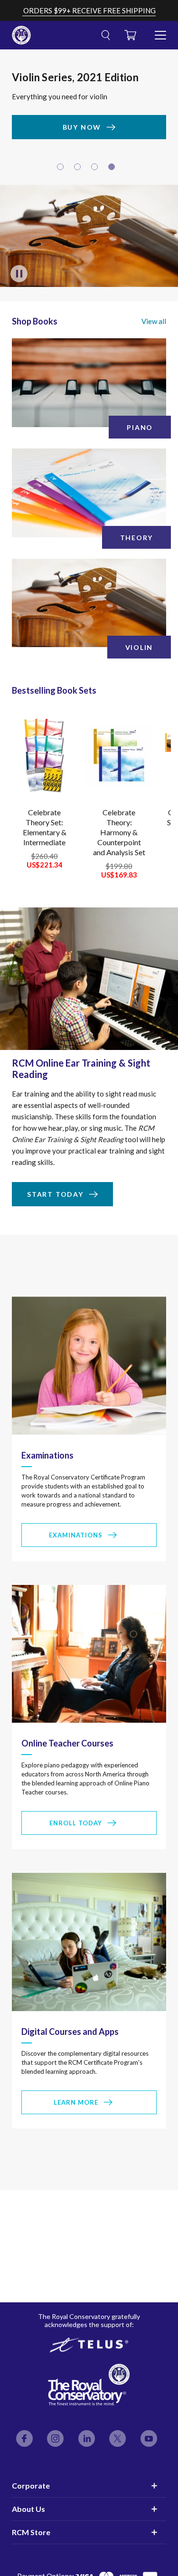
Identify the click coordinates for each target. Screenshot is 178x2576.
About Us (28, 2509)
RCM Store (31, 2532)
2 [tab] (79, 171)
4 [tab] (113, 171)
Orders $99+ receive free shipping (89, 10)
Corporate (31, 2485)
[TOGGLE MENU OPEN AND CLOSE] (160, 31)
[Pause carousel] (19, 277)
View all (154, 324)
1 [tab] (62, 171)
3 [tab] (96, 171)
